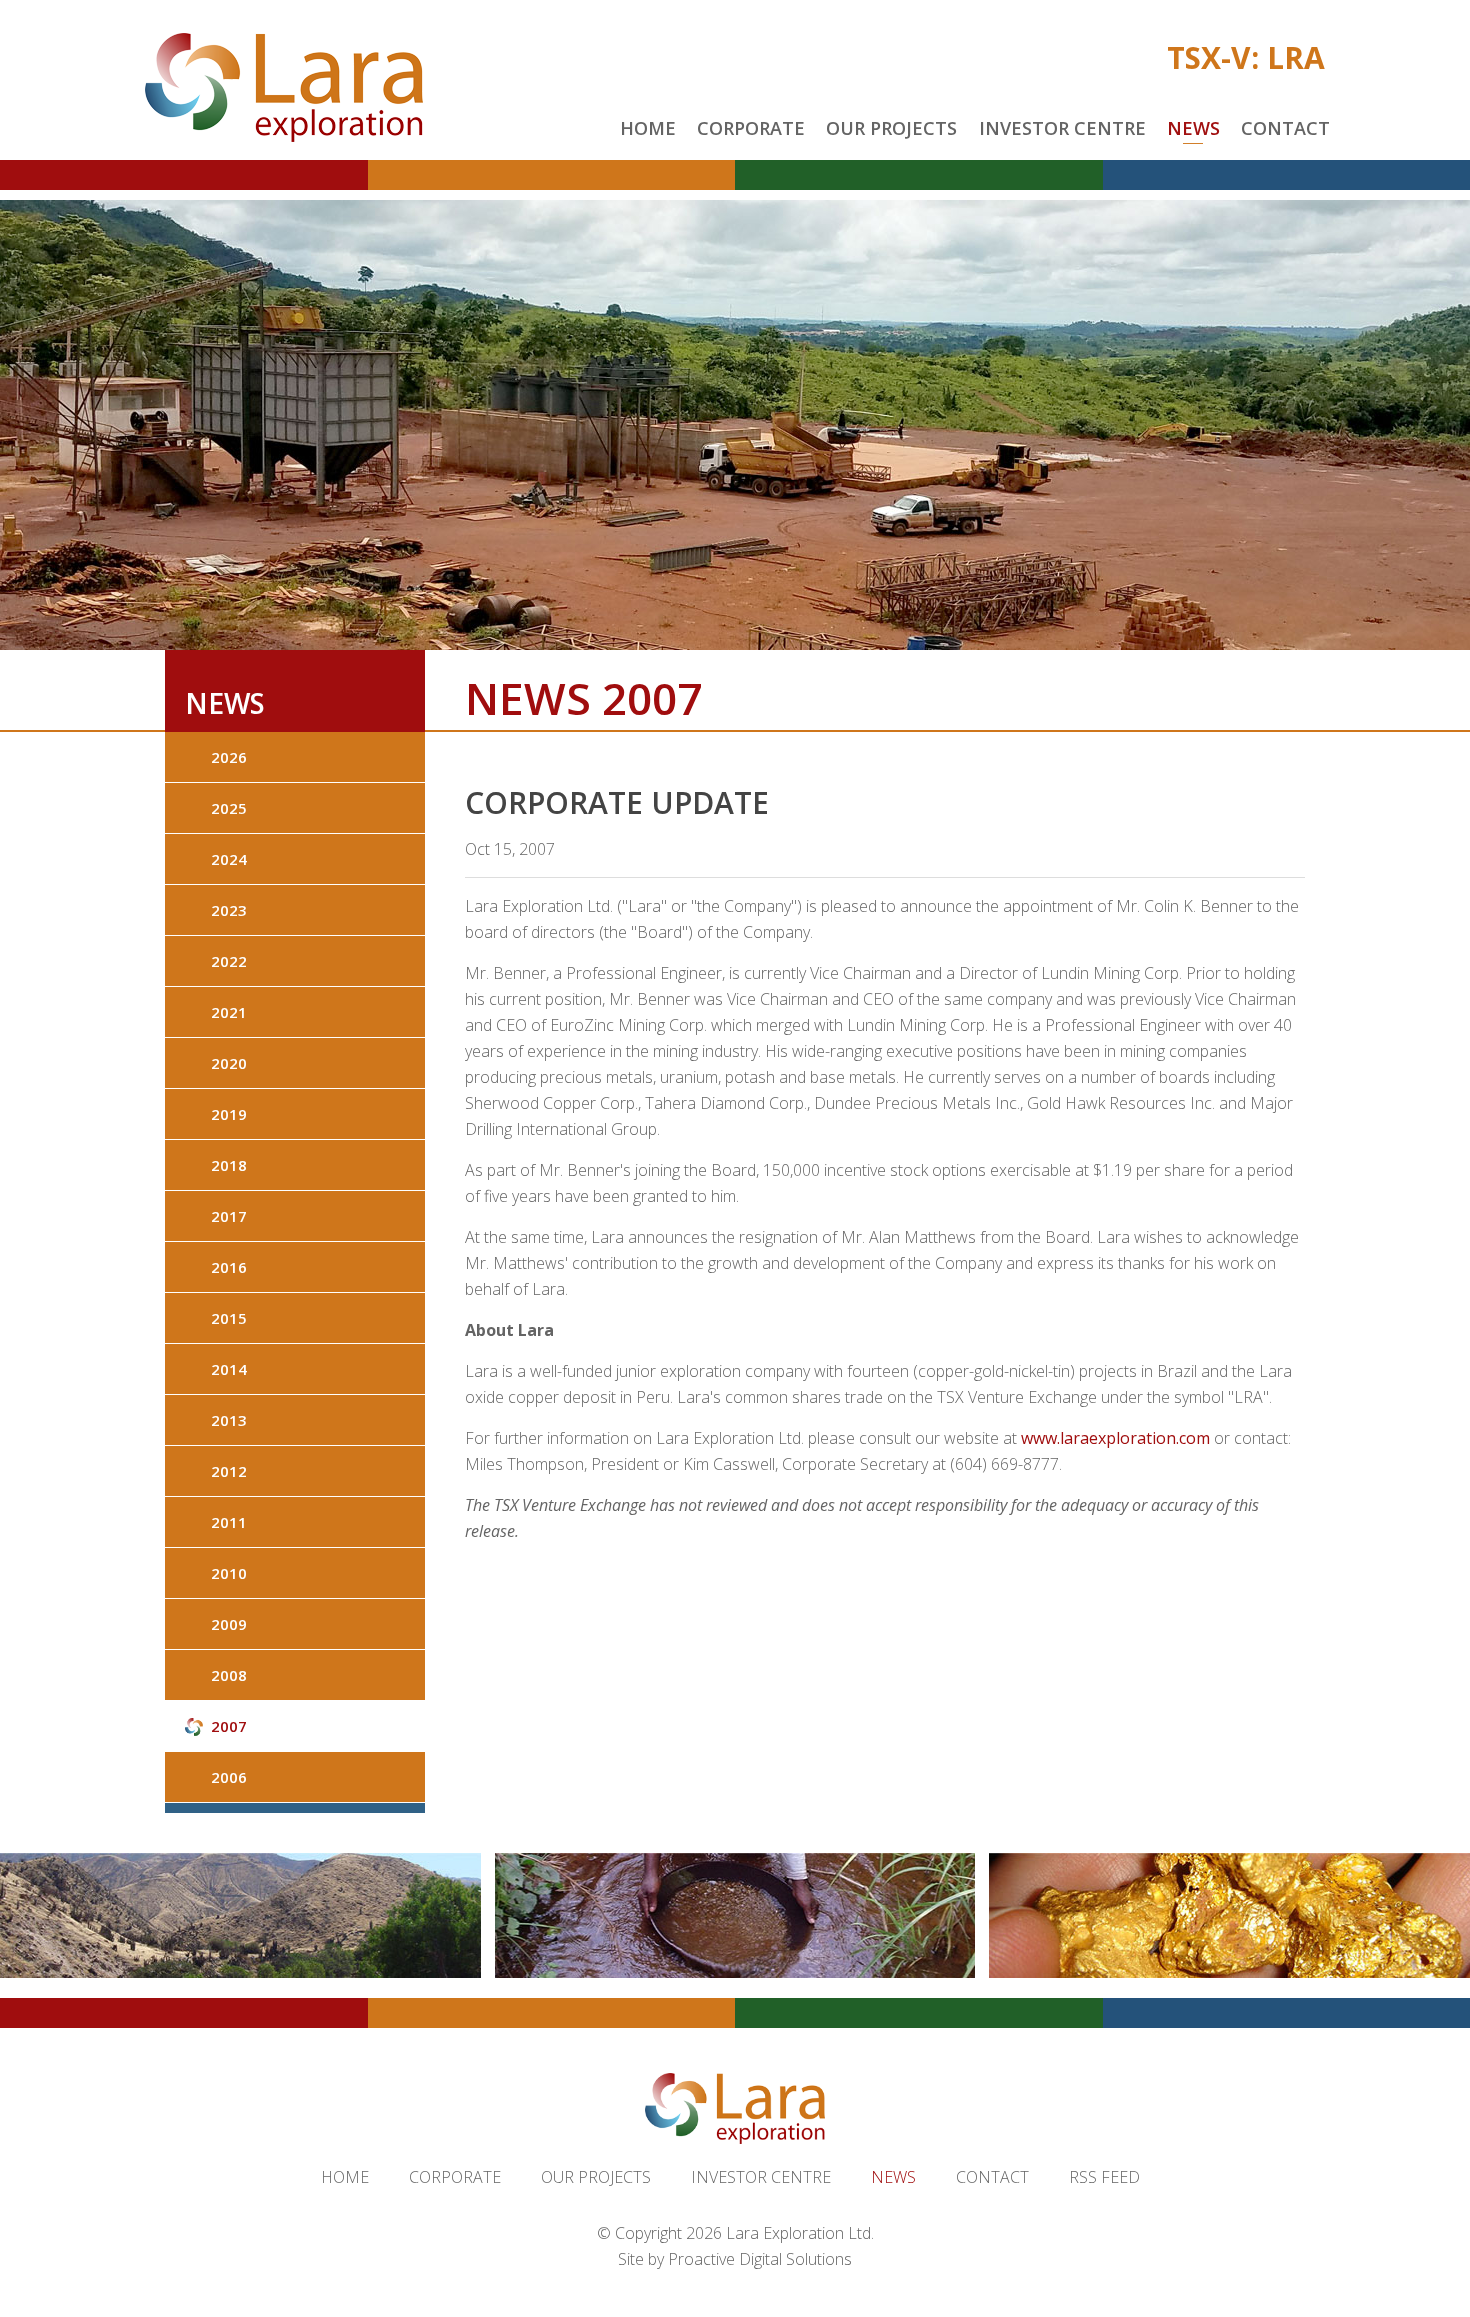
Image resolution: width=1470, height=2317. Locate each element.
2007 (229, 1726)
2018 (229, 1165)
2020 (229, 1063)
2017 (229, 1216)
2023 (229, 910)
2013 (229, 1420)
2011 (229, 1522)
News (1193, 128)
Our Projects (891, 128)
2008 (229, 1675)
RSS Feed (1104, 2177)
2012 (229, 1471)
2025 (229, 808)
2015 (229, 1318)
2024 (229, 859)
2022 (229, 961)
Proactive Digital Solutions (760, 2259)
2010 (229, 1573)
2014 (229, 1369)
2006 (229, 1777)
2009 (229, 1624)
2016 (229, 1267)
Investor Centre (1062, 128)
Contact (1285, 128)
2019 (229, 1114)
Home (648, 128)
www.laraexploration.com (1115, 1438)
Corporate (751, 128)
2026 (229, 757)
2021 (229, 1012)
